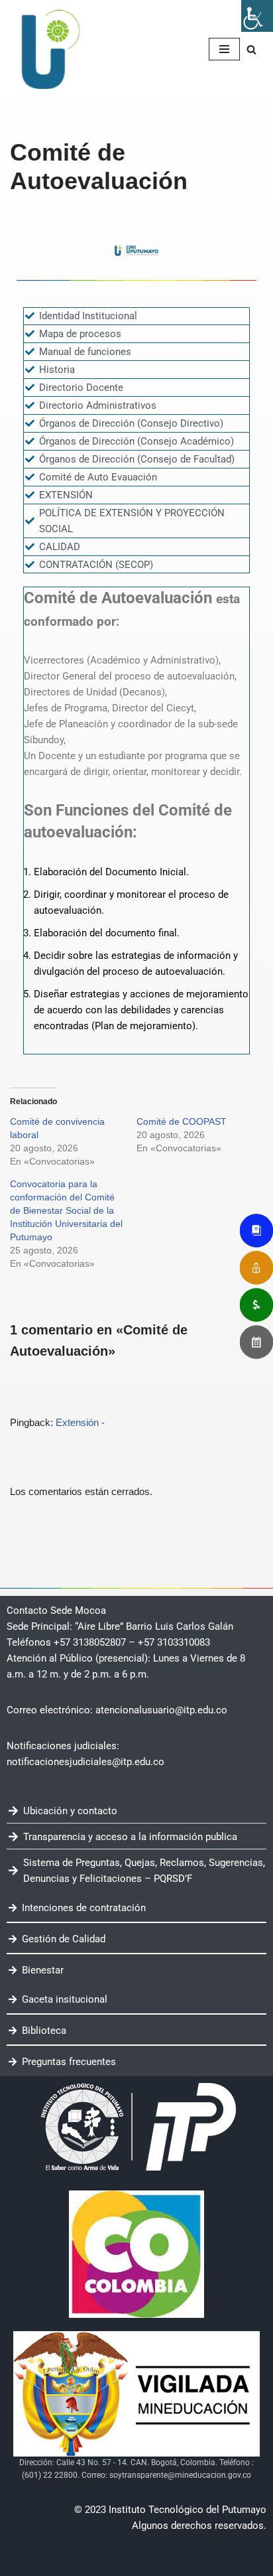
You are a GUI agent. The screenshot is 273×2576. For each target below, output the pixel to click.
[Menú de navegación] (224, 49)
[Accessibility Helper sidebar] (257, 16)
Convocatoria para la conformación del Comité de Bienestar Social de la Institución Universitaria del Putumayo (66, 1210)
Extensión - (80, 1422)
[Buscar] (251, 49)
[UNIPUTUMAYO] (50, 49)
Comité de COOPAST (182, 1121)
